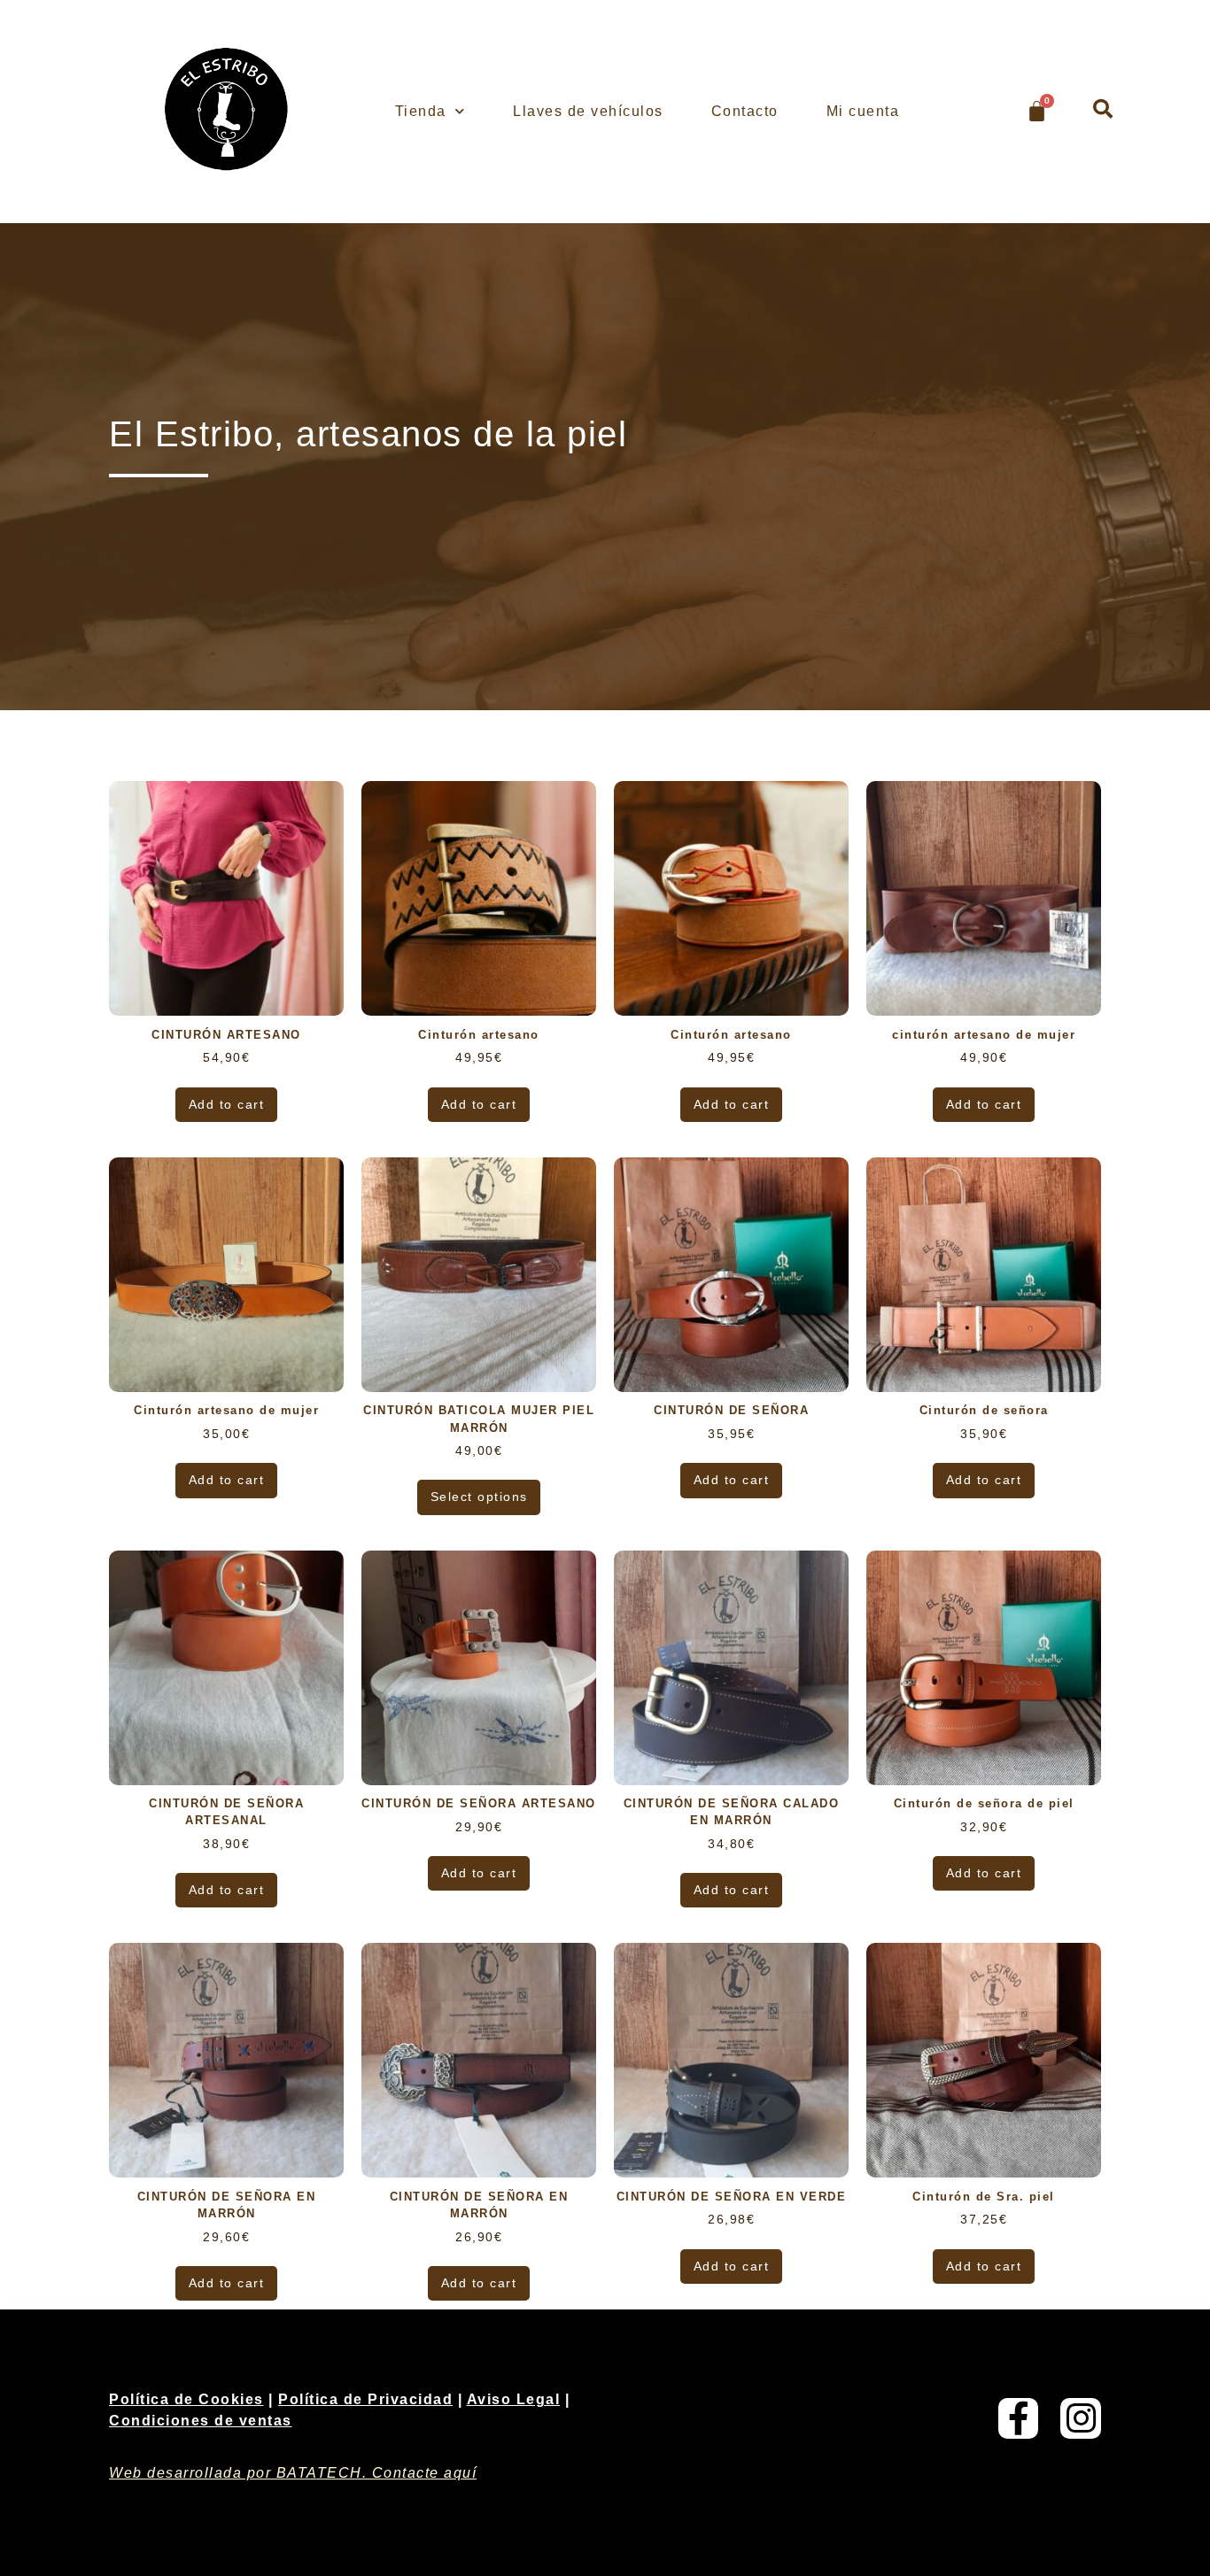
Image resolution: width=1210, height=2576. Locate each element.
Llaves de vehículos (588, 111)
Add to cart (227, 1104)
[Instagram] (1081, 2418)
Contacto (745, 111)
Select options (479, 1497)
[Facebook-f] (1019, 2418)
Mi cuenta (863, 111)
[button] (1103, 109)
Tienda (421, 111)
